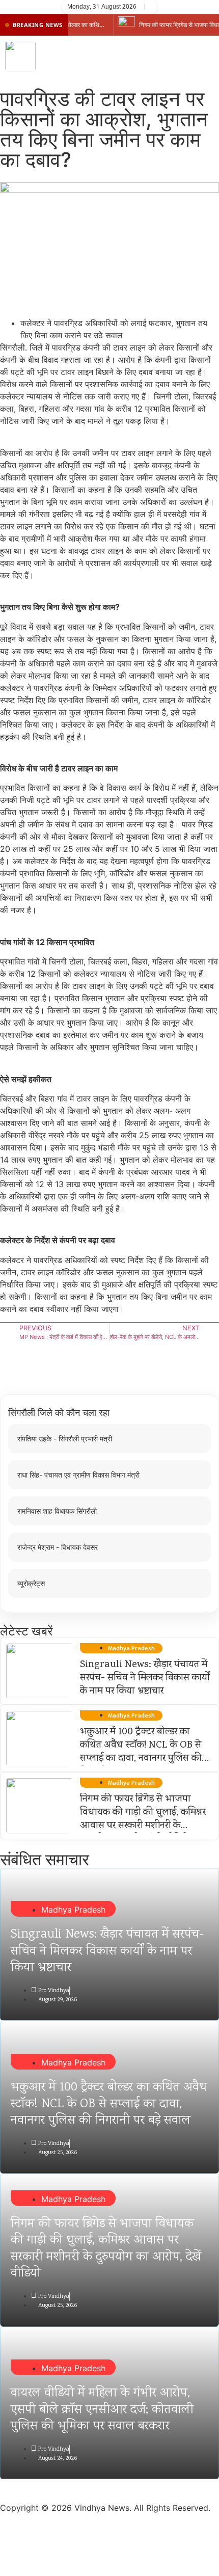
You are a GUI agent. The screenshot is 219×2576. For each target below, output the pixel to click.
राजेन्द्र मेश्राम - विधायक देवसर (58, 1547)
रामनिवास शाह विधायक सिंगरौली (57, 1511)
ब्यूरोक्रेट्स (31, 1583)
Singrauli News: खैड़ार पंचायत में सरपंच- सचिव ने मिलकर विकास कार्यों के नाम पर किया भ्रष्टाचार (145, 1678)
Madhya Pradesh (73, 1910)
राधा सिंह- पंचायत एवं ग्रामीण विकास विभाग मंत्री (78, 1475)
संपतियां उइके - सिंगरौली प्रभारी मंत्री (65, 1439)
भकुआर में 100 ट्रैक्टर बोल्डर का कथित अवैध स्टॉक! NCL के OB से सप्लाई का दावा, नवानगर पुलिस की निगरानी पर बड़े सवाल (141, 1752)
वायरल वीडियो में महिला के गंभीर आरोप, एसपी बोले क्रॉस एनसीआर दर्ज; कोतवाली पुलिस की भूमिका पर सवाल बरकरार (102, 2410)
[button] (206, 56)
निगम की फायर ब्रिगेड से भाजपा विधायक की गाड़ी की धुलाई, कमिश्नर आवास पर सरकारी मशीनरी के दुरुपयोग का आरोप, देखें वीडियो (143, 1819)
